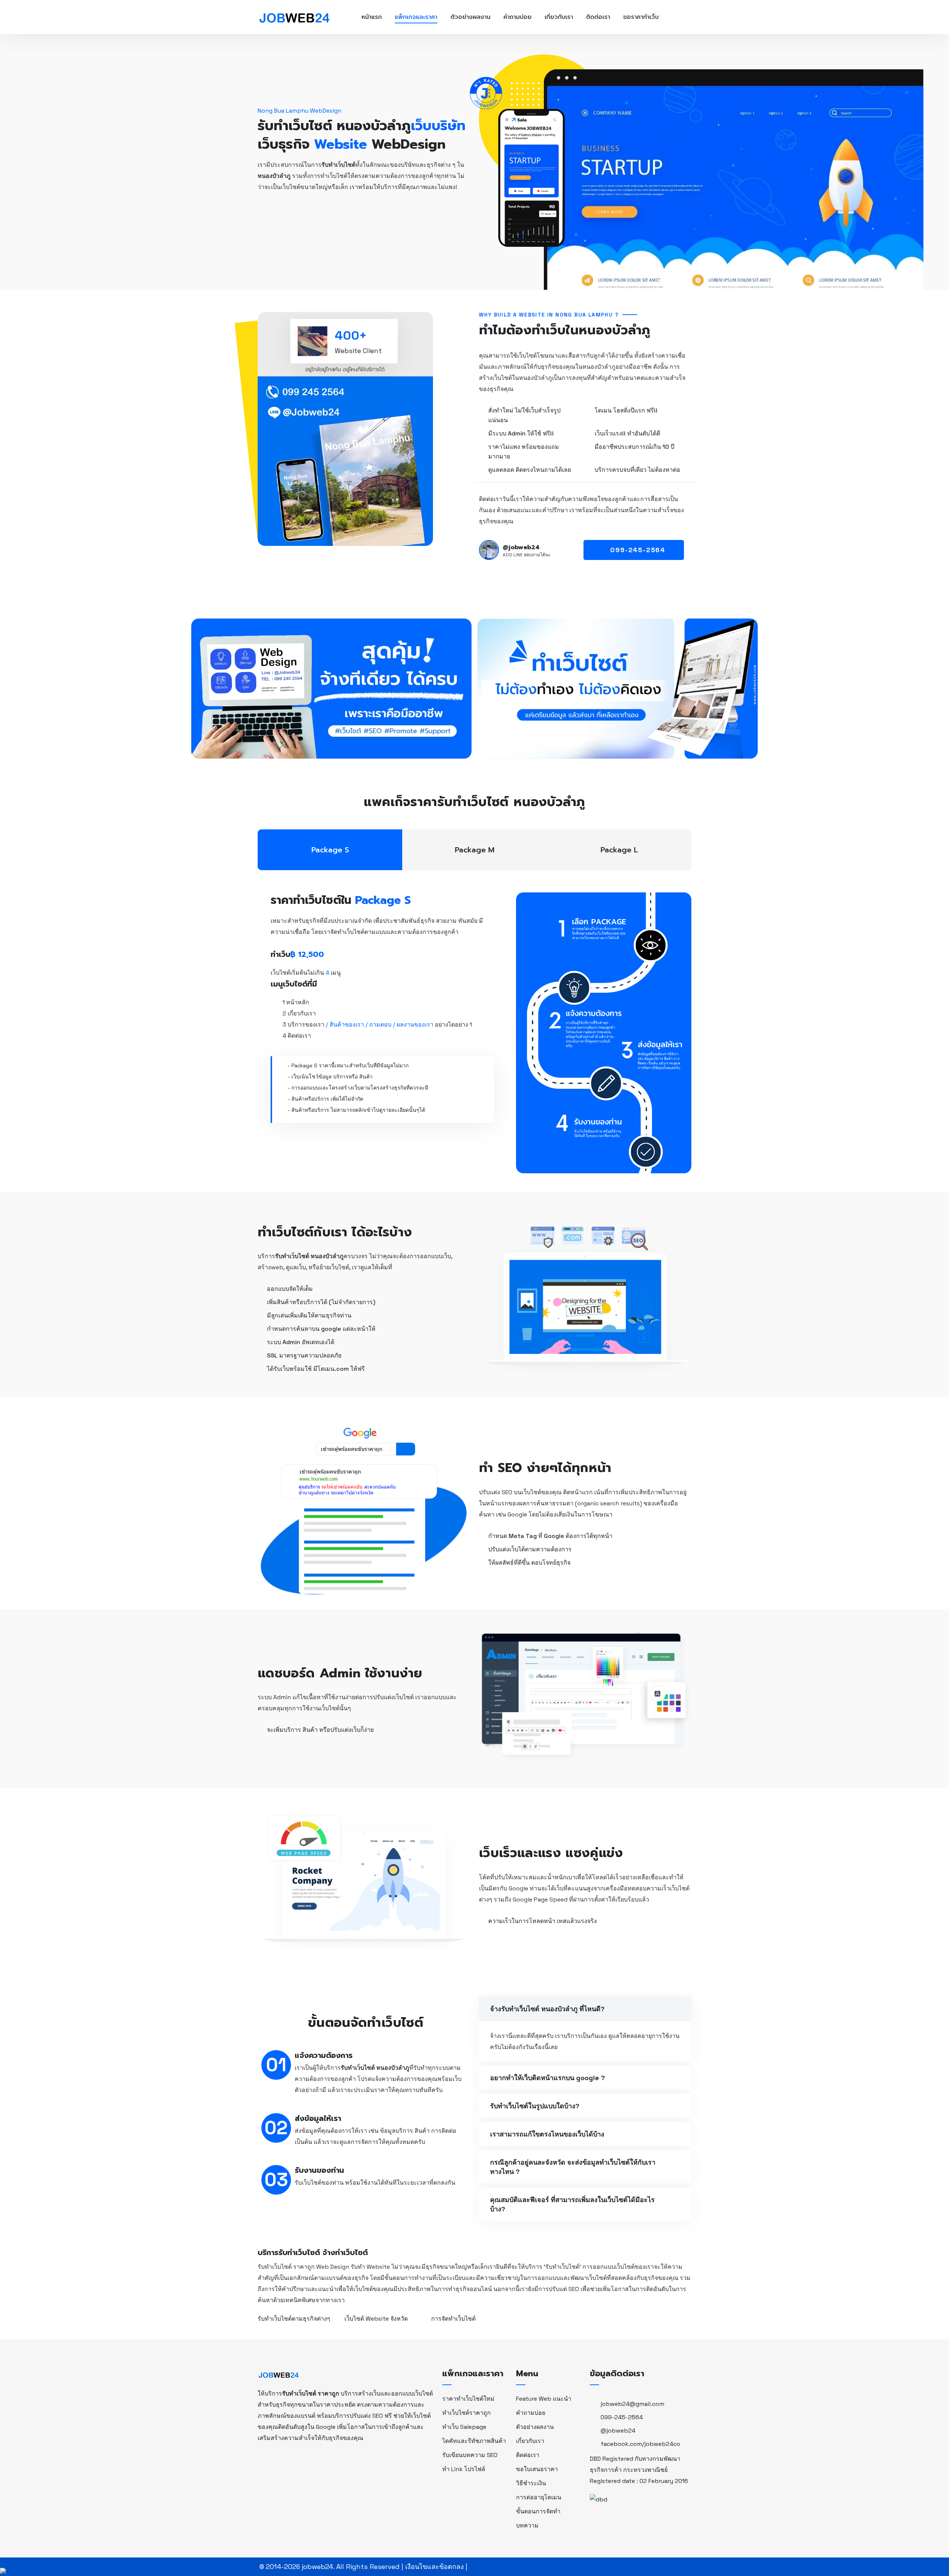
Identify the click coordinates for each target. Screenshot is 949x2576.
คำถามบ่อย (518, 17)
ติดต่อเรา (598, 17)
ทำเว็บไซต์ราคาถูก (467, 2413)
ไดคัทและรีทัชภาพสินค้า (474, 2441)
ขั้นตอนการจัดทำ (538, 2511)
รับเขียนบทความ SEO (470, 2455)
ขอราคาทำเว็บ (641, 17)
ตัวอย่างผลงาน (470, 17)
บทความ (527, 2525)
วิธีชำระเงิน (531, 2483)
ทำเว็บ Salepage (464, 2427)
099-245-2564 (622, 2417)
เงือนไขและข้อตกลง (434, 2567)
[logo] (279, 2374)
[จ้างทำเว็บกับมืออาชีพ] (294, 16)
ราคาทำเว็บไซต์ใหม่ (468, 2399)
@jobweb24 (618, 2431)
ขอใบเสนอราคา (537, 2469)
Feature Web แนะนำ (544, 2399)
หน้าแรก (372, 17)
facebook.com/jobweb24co (640, 2444)
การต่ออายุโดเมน (539, 2497)
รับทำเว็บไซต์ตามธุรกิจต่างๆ (294, 2319)
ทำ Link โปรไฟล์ (464, 2469)
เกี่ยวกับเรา (559, 17)
